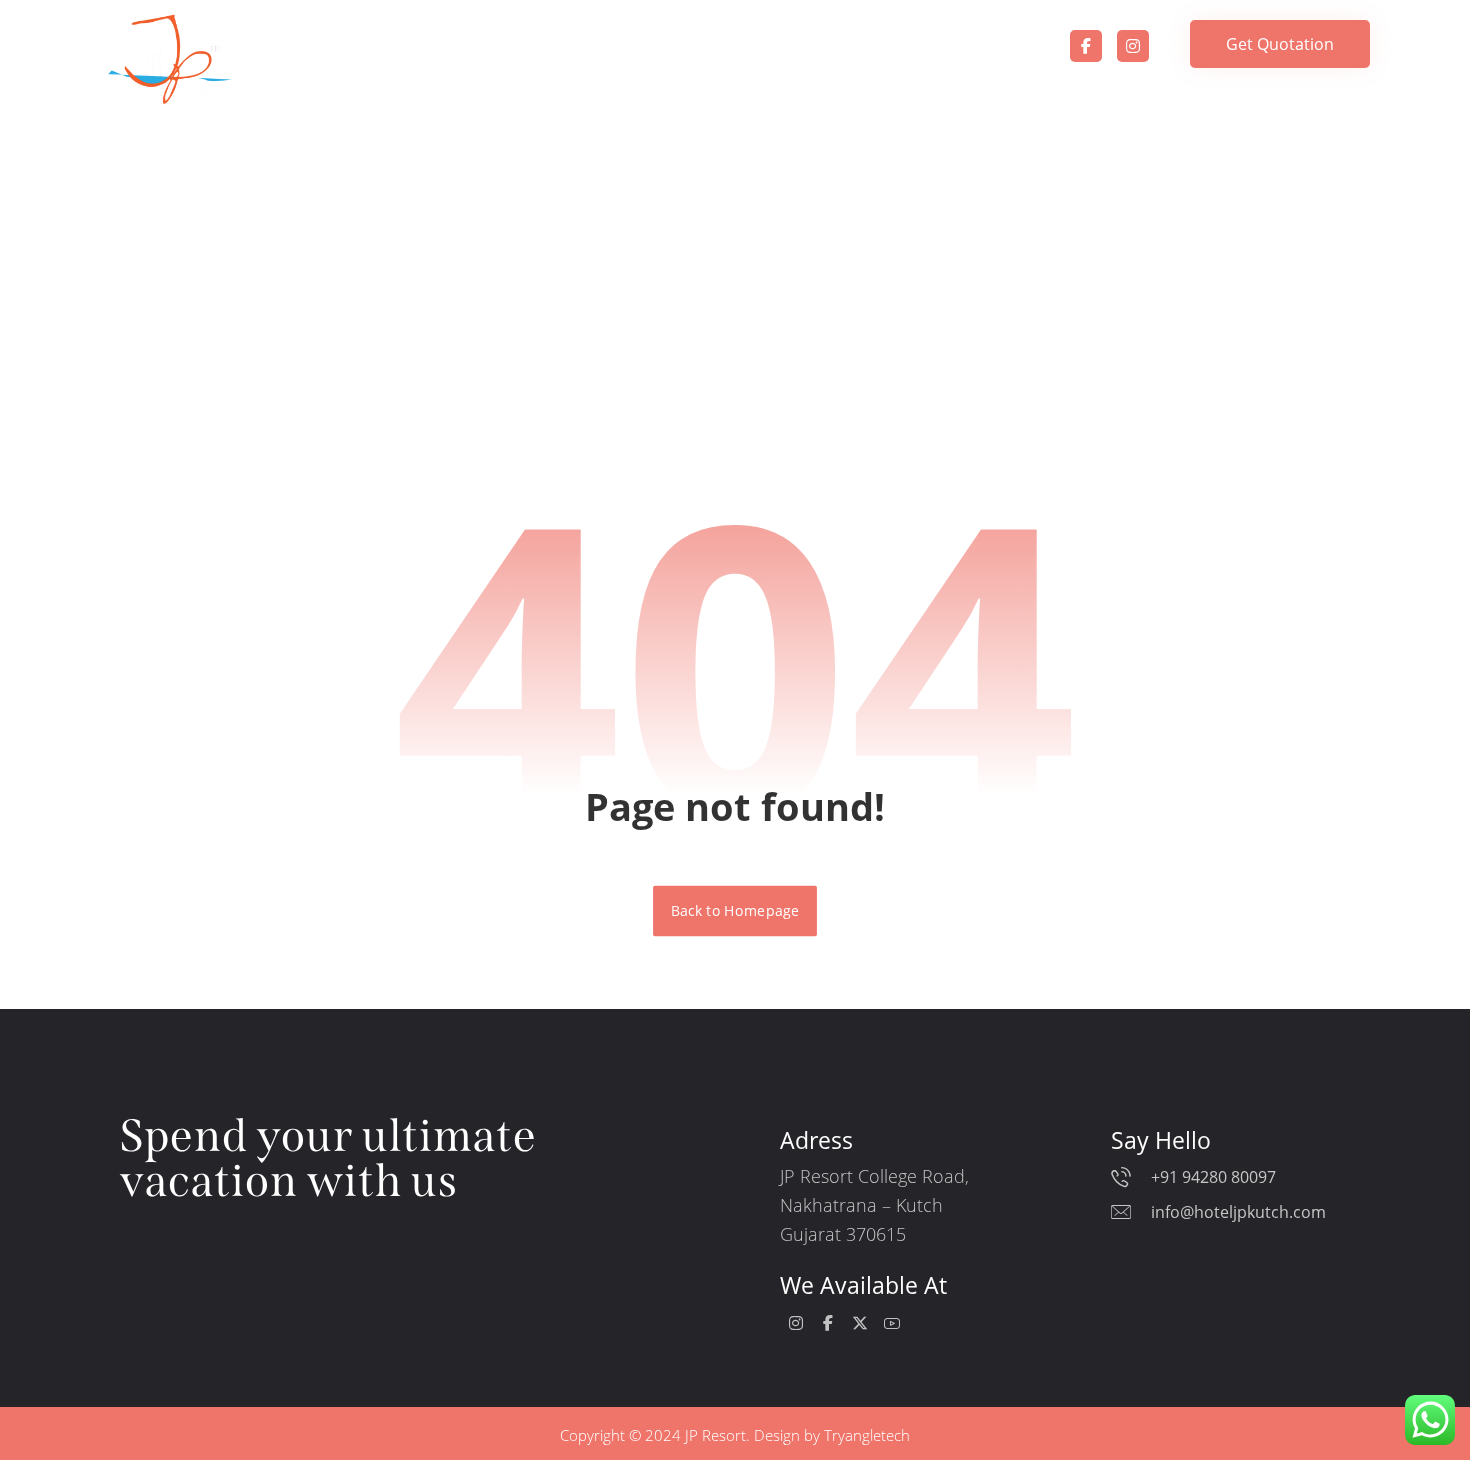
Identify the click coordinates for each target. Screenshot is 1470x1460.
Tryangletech (867, 1435)
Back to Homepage (735, 911)
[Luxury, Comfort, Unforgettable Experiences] (170, 59)
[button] (1086, 46)
